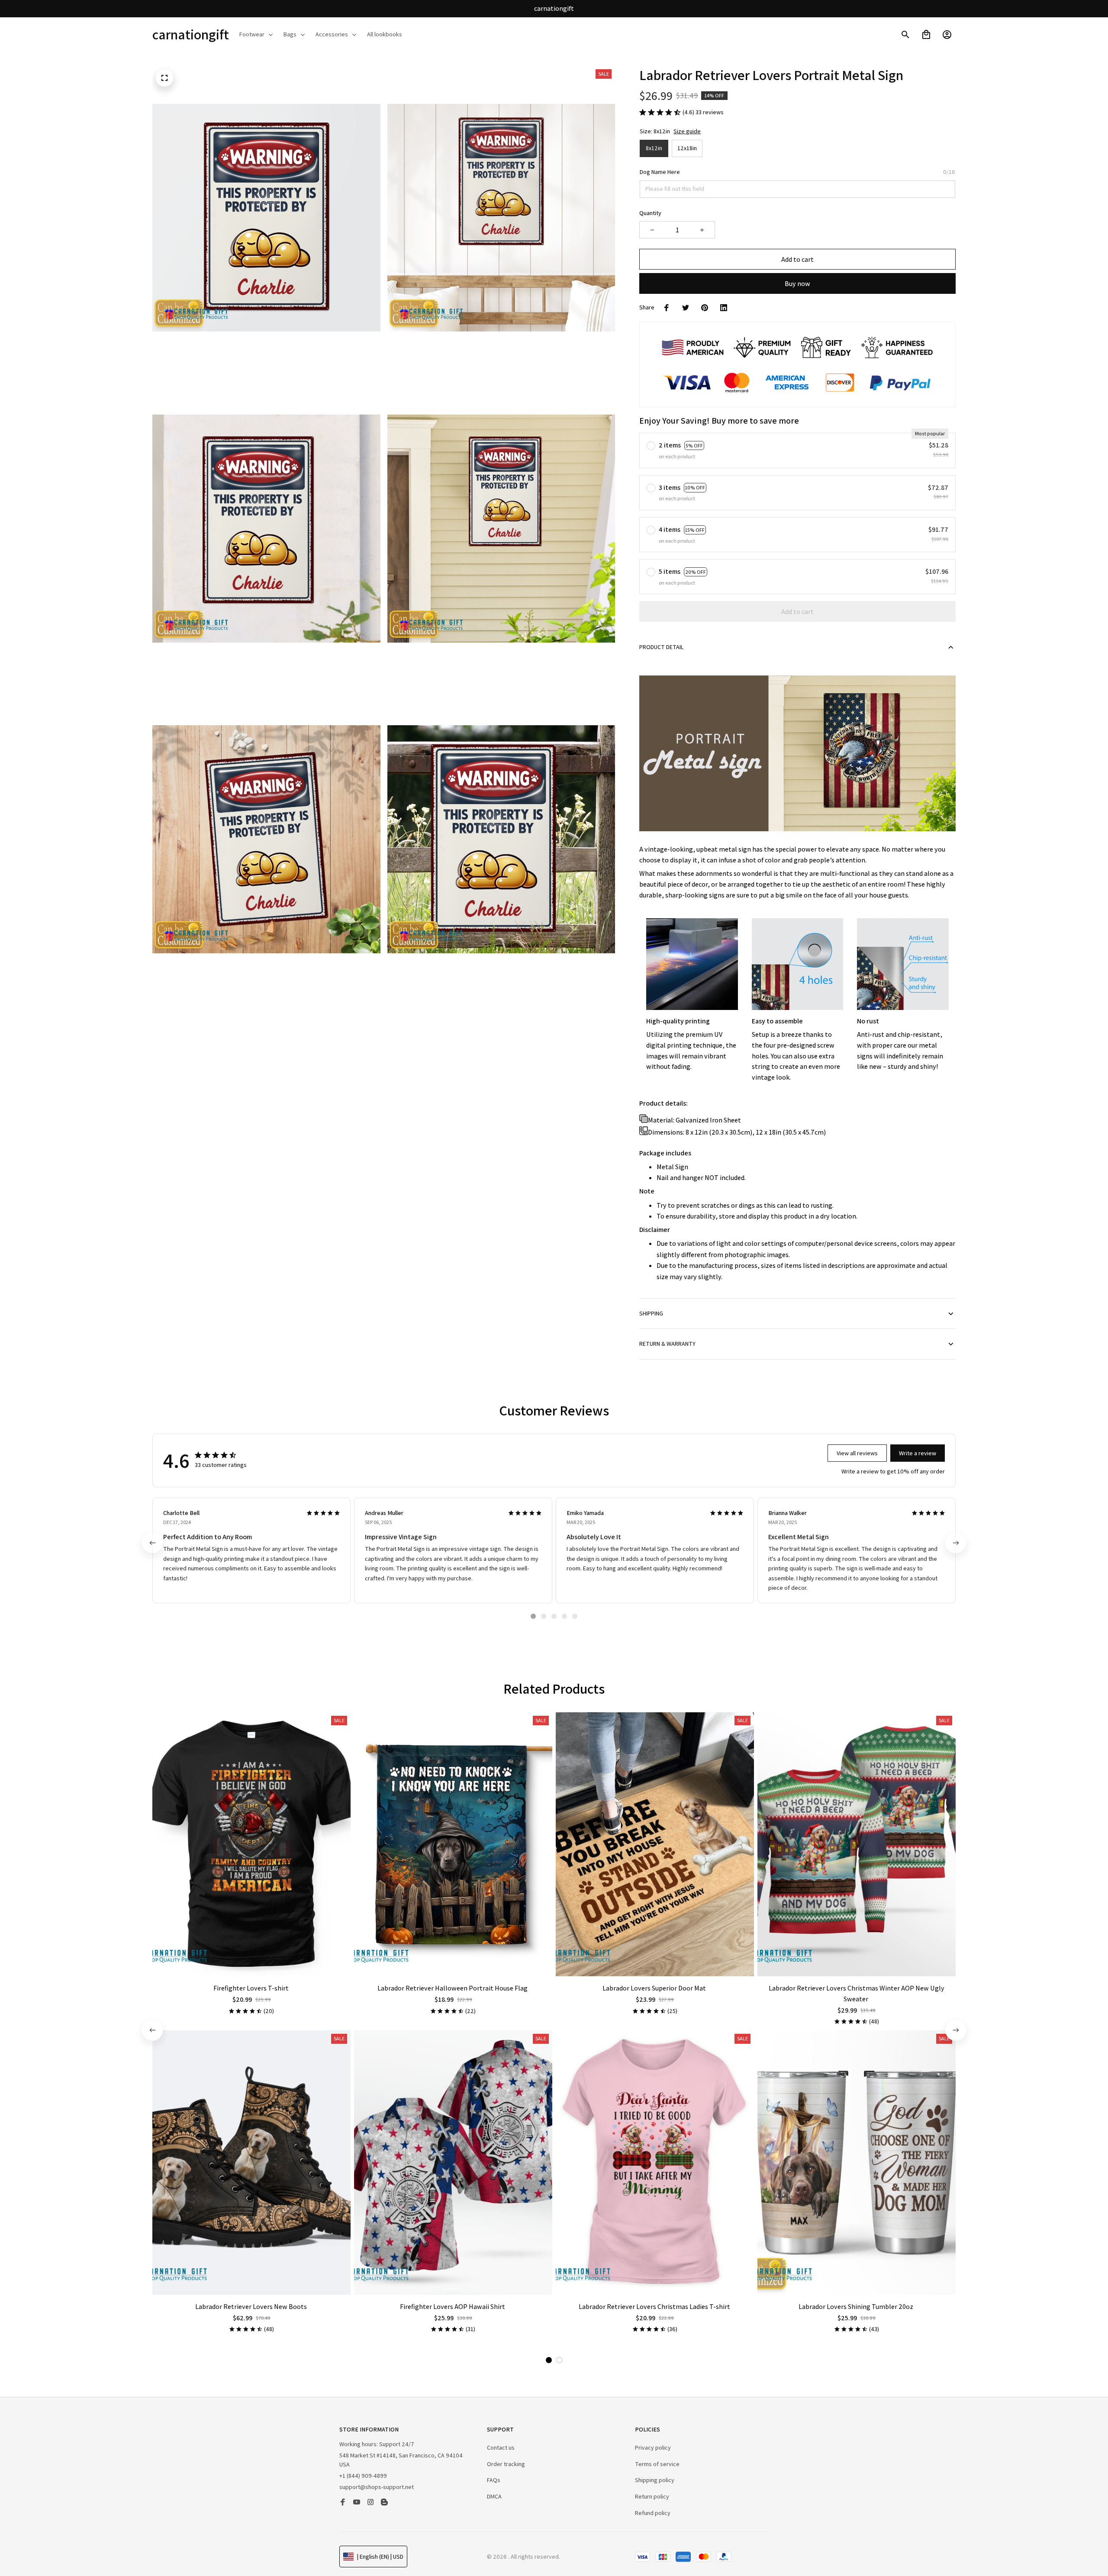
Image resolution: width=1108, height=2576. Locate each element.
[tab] (533, 1616)
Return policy (652, 2496)
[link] (32, 2544)
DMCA (494, 2496)
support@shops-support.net (377, 2487)
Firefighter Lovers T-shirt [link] (89, 2538)
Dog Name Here (660, 172)
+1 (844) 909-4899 (363, 2476)
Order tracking (506, 2464)
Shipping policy (655, 2480)
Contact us (501, 2447)
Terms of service (657, 2464)
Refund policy (653, 2513)
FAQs (494, 2480)
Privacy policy (653, 2447)
